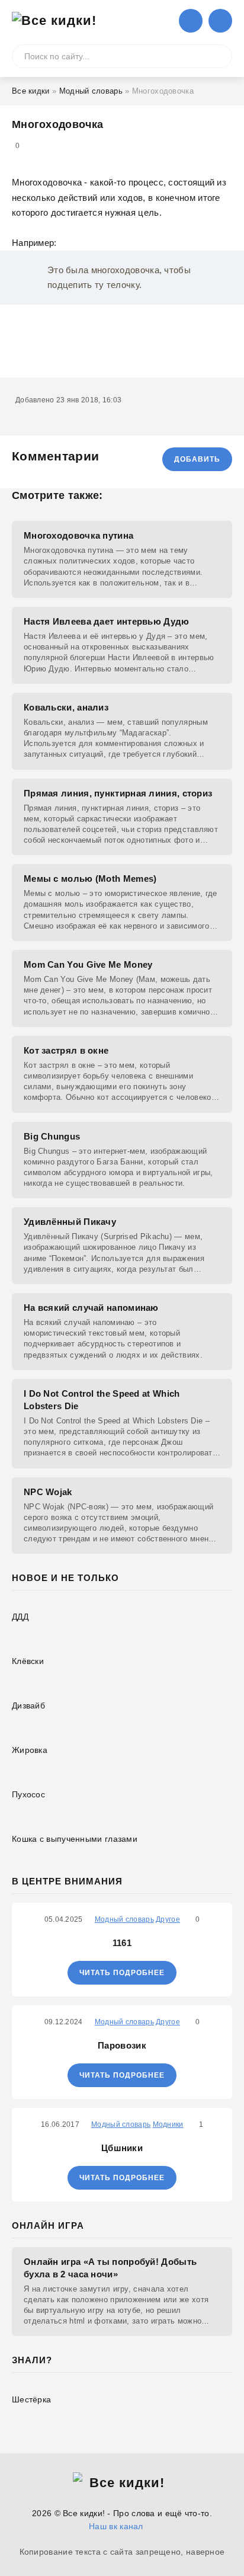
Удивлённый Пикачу (70, 1222)
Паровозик (122, 2045)
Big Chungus (52, 1136)
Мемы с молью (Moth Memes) (90, 879)
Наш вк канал (116, 2526)
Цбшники (122, 2148)
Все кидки (31, 91)
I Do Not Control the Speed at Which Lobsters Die (102, 1400)
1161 (122, 1943)
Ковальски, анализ (66, 707)
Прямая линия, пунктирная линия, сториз (118, 793)
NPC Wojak (48, 1492)
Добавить (197, 459)
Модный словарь (91, 91)
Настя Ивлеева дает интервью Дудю (107, 621)
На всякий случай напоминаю (91, 1308)
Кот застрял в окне (66, 1050)
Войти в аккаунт (191, 21)
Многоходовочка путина (78, 535)
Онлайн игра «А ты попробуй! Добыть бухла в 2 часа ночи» (110, 2268)
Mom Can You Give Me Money (88, 964)
